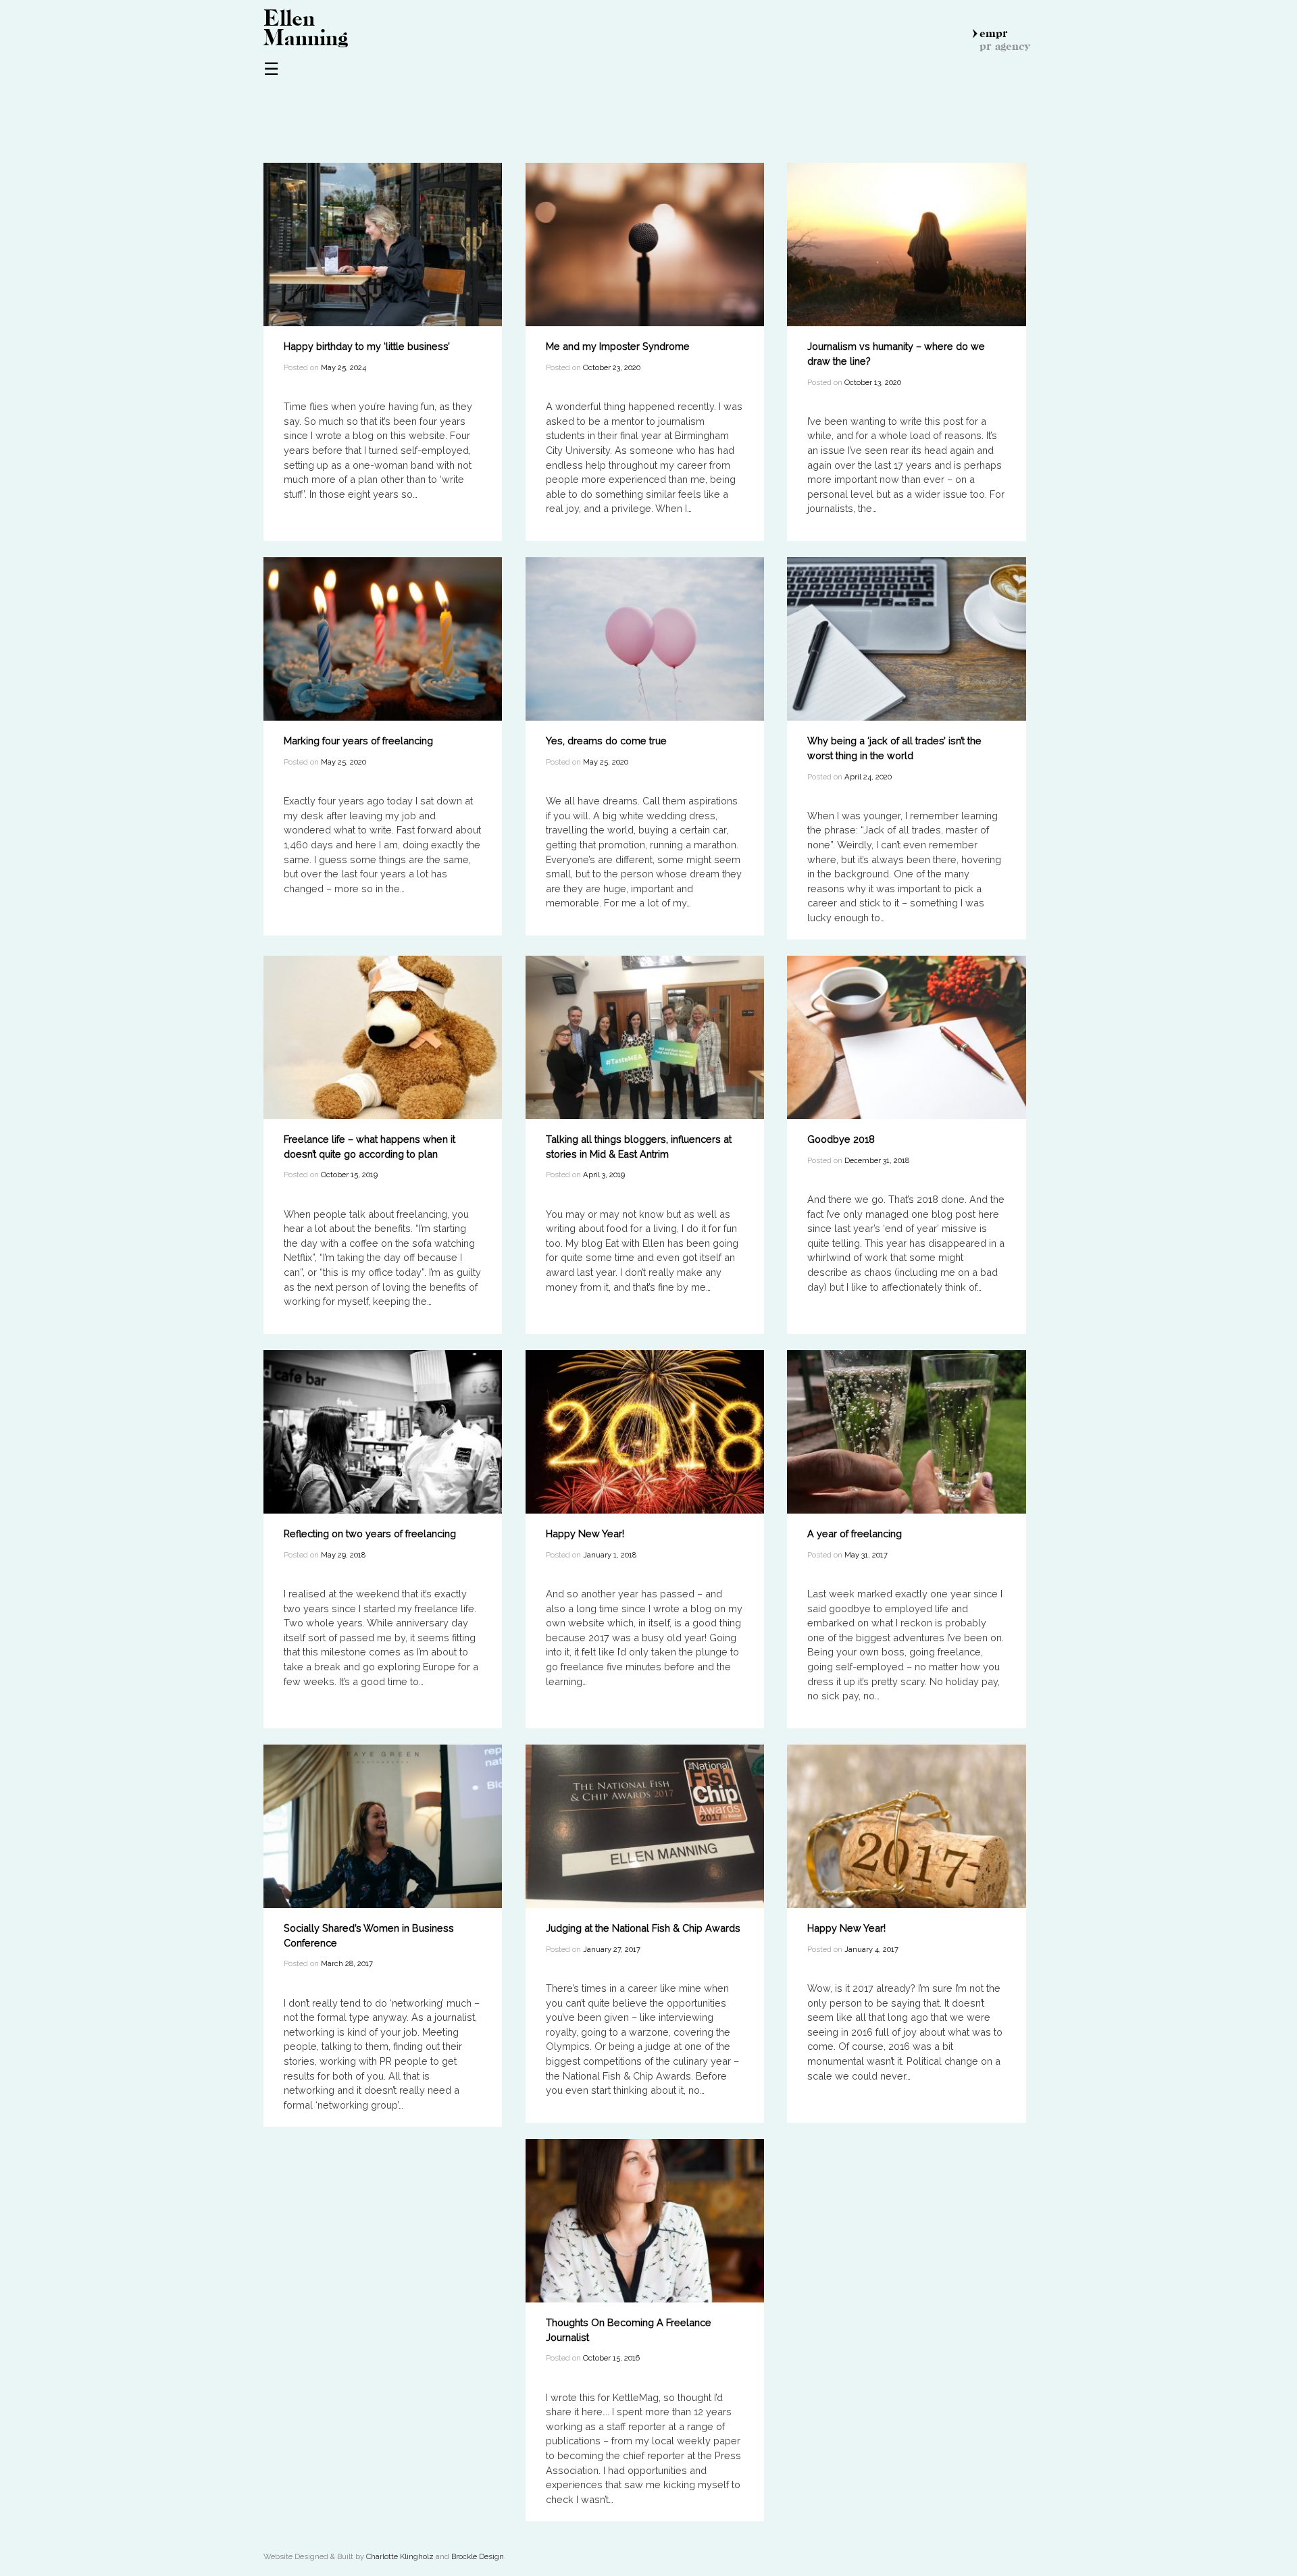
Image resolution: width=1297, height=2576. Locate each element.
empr (993, 33)
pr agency (1005, 46)
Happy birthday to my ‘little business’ (367, 346)
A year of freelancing (855, 1534)
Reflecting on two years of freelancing (370, 1534)
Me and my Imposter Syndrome (618, 346)
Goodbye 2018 (841, 1139)
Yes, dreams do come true (606, 741)
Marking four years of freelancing (358, 741)
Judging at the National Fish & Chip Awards (643, 1928)
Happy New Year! (585, 1534)
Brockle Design (478, 2556)
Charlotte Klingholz (400, 2556)
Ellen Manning (306, 28)
